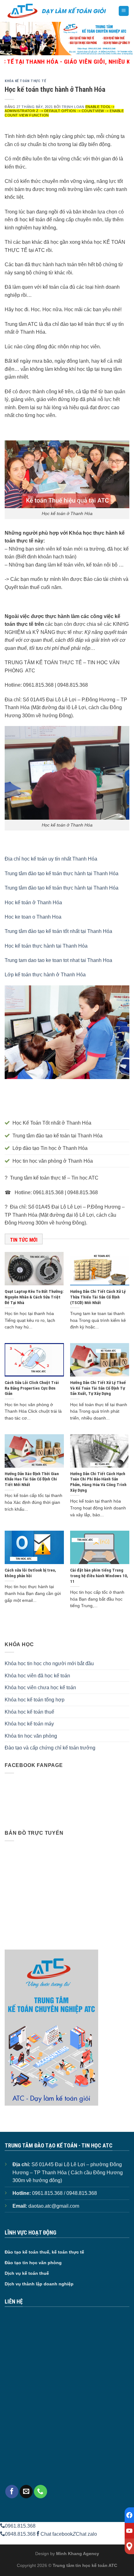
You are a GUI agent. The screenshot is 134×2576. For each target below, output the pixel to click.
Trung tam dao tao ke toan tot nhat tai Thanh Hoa (58, 960)
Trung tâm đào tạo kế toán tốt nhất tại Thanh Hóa (58, 931)
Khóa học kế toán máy (29, 1724)
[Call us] (41, 2491)
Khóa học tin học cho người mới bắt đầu (49, 1663)
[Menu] (124, 11)
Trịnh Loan (73, 107)
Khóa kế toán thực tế (25, 81)
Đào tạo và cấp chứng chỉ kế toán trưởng (50, 1748)
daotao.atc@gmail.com (54, 2206)
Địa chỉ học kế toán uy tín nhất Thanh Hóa (51, 859)
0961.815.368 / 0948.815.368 (65, 2193)
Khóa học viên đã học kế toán (37, 1676)
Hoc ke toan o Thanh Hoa (33, 917)
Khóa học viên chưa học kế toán (40, 1688)
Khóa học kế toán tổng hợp (35, 1700)
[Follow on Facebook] (12, 2491)
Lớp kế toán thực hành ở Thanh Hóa (45, 975)
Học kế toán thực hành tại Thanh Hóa (46, 946)
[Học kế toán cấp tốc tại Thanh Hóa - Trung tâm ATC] (57, 11)
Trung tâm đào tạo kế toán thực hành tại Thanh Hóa (62, 873)
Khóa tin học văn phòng (31, 1736)
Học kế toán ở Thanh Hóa (33, 903)
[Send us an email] (26, 2491)
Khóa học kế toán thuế (29, 1712)
